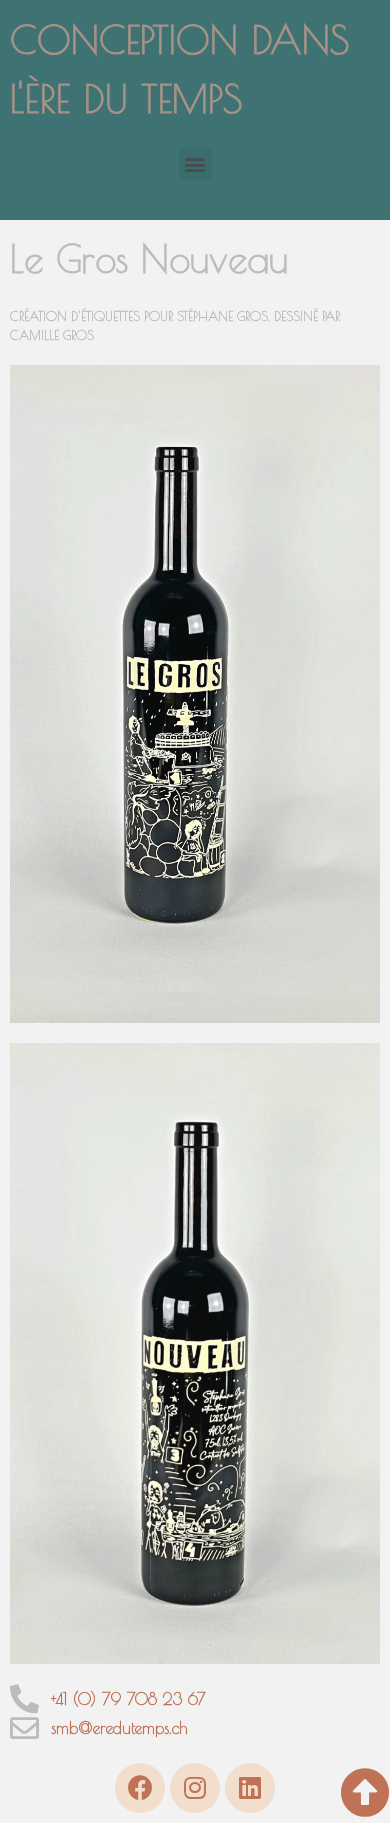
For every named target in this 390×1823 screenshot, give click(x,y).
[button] (195, 163)
